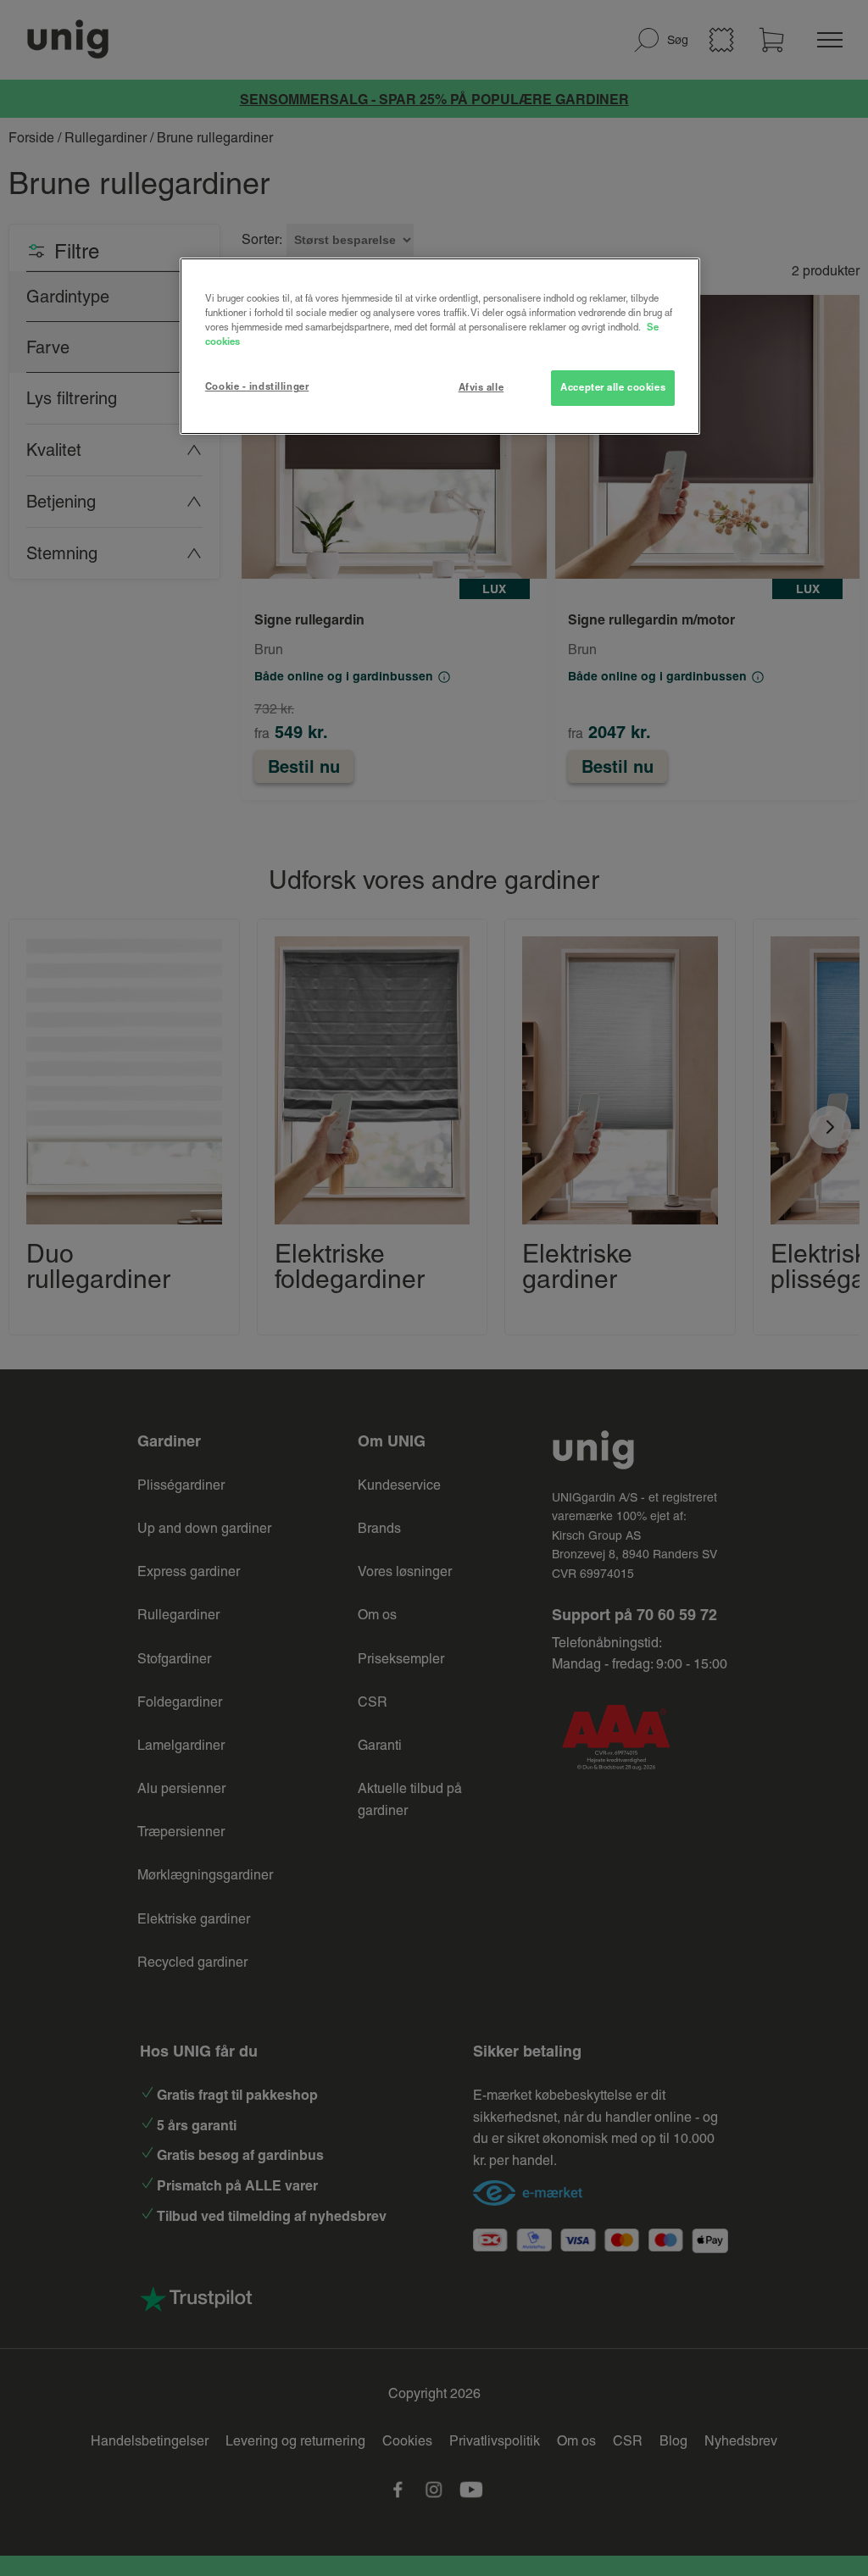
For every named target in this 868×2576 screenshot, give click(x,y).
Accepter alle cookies (613, 387)
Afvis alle (481, 387)
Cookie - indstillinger (257, 386)
